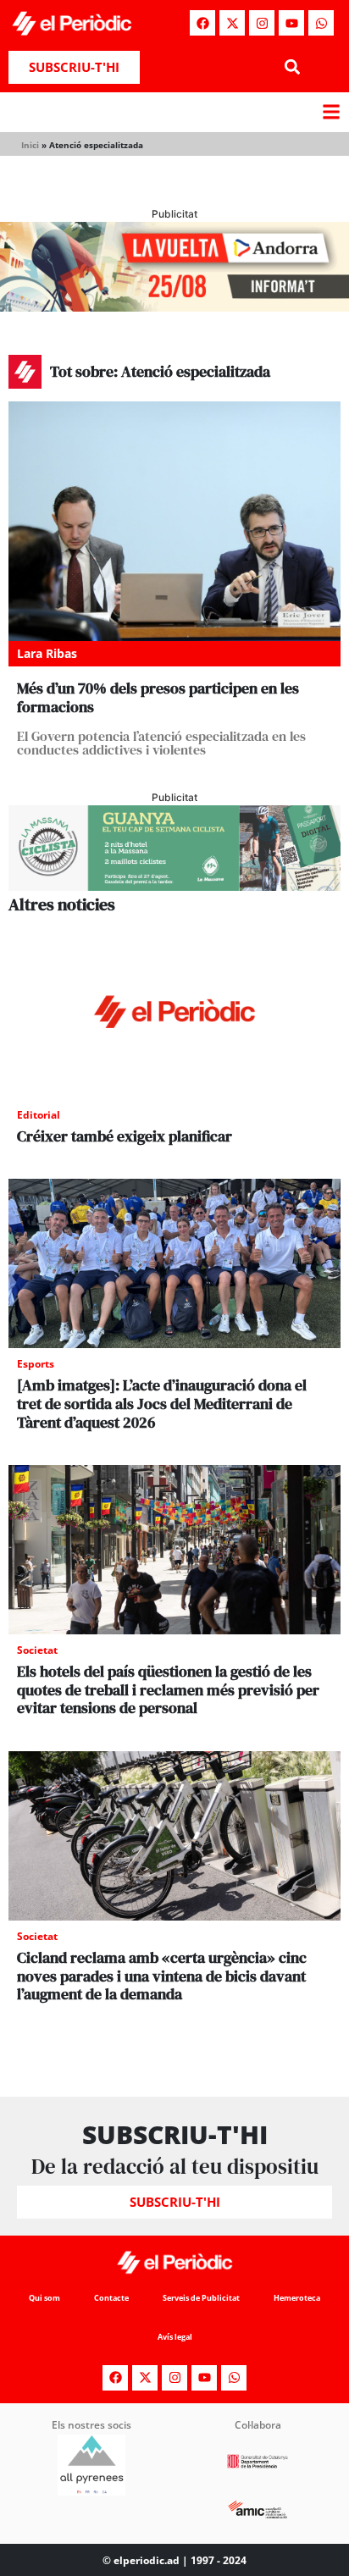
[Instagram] (262, 23)
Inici (30, 145)
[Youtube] (291, 23)
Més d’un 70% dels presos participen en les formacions (158, 697)
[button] (292, 67)
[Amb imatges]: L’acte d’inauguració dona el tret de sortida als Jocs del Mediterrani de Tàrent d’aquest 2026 (162, 1403)
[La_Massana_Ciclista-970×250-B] (174, 886)
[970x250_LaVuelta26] (174, 307)
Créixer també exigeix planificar (125, 1136)
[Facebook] (202, 23)
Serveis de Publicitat (201, 2298)
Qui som (44, 2298)
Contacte (111, 2298)
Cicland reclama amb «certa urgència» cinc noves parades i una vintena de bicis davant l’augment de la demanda (162, 1976)
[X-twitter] (232, 23)
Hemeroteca (297, 2298)
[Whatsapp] (321, 23)
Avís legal (175, 2337)
